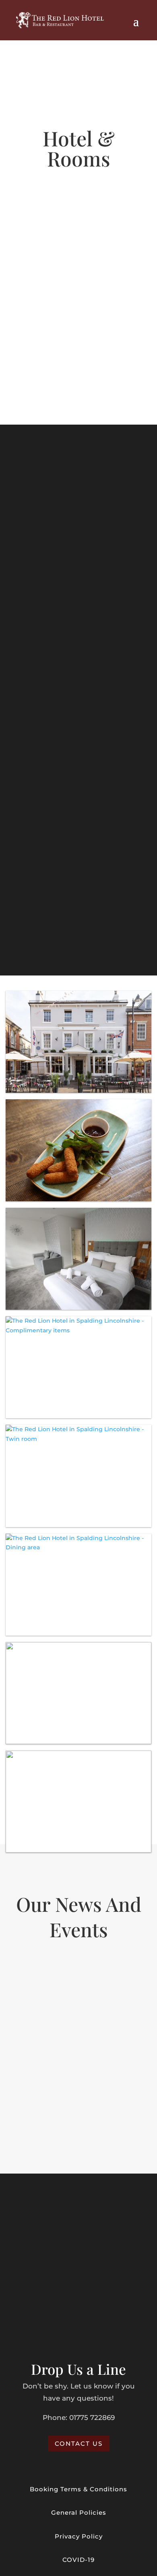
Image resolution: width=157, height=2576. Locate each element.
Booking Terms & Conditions (78, 2489)
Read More (78, 2133)
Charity (36, 1996)
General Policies (79, 2512)
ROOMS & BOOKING (79, 365)
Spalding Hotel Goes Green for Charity (78, 1984)
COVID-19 (78, 2560)
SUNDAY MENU (79, 788)
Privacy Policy (79, 2536)
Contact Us (79, 2444)
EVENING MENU (78, 648)
